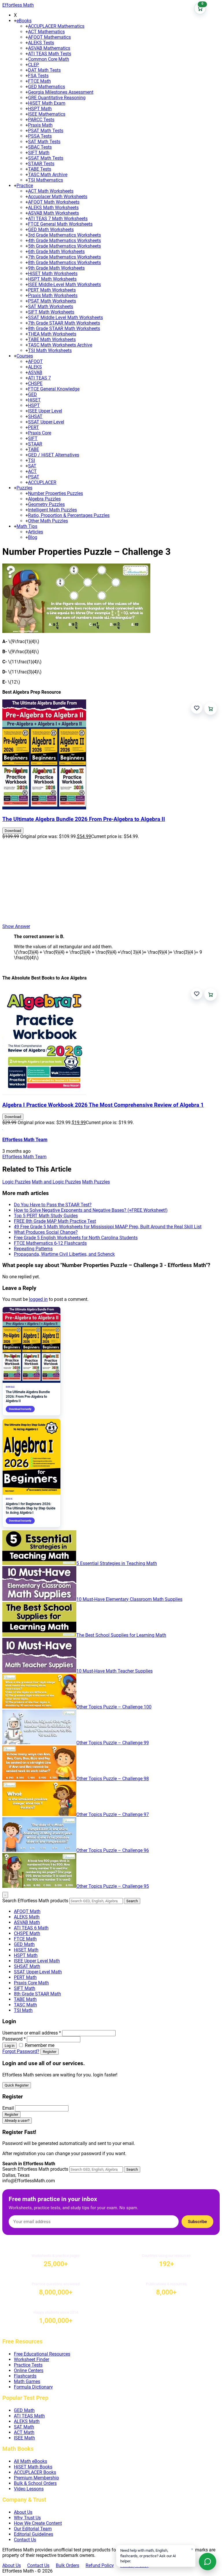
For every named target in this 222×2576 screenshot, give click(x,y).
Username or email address (32, 2033)
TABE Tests (40, 169)
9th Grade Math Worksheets (56, 268)
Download (13, 831)
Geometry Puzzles (46, 504)
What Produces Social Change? (46, 1232)
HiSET (34, 400)
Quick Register (17, 2085)
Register (50, 2052)
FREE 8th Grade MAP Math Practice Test (55, 1221)
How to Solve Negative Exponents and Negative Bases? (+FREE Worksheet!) (91, 1210)
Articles (36, 532)
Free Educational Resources (42, 2354)
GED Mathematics (47, 87)
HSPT (34, 405)
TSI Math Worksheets (50, 350)
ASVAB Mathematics (49, 48)
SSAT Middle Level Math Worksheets (65, 317)
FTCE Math (39, 81)
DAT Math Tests (44, 70)
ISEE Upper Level (45, 411)
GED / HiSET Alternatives (54, 455)
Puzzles (24, 488)
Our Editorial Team (33, 2529)
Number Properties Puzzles (55, 493)
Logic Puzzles (16, 1182)
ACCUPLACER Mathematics (56, 26)
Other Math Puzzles (48, 521)
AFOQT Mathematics (49, 37)
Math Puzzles (96, 1182)
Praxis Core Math (31, 1983)
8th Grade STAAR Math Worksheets (64, 328)
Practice (25, 186)
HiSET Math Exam (47, 103)
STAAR (35, 444)
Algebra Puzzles (44, 499)
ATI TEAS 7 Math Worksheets (58, 219)
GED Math (24, 1944)
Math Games (27, 2381)
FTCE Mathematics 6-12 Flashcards (50, 1243)
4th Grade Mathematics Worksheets (64, 241)
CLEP (34, 65)
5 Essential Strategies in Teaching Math (117, 1563)
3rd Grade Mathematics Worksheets (64, 235)
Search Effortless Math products (35, 1901)
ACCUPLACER (42, 482)
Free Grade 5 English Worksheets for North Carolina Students (76, 1238)
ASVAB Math (27, 1922)
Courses (25, 356)
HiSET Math (26, 1950)
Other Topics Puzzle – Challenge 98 (113, 1779)
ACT (32, 471)
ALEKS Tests (41, 43)
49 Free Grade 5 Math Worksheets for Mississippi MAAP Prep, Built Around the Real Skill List (108, 1227)
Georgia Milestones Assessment (61, 92)
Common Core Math (49, 59)
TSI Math (23, 2010)
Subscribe (197, 2222)
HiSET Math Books (33, 2467)
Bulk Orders (67, 2565)
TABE (34, 449)
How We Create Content (38, 2523)
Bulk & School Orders (35, 2483)
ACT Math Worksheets (51, 191)
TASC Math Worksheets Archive (60, 345)
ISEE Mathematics (47, 114)
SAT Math (24, 2427)
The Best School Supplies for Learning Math (121, 1635)
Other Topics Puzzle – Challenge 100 (114, 1707)
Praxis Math (40, 125)
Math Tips (27, 526)
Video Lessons (29, 2489)
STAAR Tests (41, 164)
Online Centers (29, 2370)
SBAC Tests (40, 147)
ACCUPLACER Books (35, 2472)
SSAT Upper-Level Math (38, 1972)
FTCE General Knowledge (54, 389)
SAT (32, 466)
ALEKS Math (27, 1917)
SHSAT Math (27, 1966)
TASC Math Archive (48, 175)
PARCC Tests (41, 120)
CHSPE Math (27, 1933)
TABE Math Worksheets (52, 339)
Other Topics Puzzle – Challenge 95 (113, 1886)
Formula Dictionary (33, 2387)
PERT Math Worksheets (52, 290)
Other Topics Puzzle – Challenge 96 (113, 1850)
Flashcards (25, 2376)
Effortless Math (18, 5)
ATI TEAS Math (29, 2416)
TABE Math (25, 1999)
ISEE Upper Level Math (37, 1961)
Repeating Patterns (33, 1249)
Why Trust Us (27, 2518)
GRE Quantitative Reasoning (57, 98)
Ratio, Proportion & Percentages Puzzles (69, 515)
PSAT (34, 477)
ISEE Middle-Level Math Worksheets (64, 285)
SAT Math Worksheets (51, 306)
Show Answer (16, 926)
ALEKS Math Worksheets (53, 208)
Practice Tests (28, 2365)
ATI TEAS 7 (39, 378)
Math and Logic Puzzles (56, 1182)
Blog (33, 537)
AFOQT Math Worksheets (54, 202)
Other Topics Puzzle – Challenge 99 (113, 1743)
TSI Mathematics (46, 180)
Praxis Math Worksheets (53, 295)
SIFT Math (39, 153)
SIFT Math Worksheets (51, 312)
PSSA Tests (40, 136)
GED (33, 394)
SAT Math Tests (44, 142)
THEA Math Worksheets (52, 334)
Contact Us (25, 2540)
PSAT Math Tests (46, 131)
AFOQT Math (27, 1911)
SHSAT (35, 416)
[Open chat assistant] (208, 2562)
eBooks (24, 21)
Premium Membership (36, 2478)
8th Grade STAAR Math (37, 1994)
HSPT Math (40, 109)
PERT (34, 427)
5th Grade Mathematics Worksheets (64, 246)
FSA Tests (38, 76)
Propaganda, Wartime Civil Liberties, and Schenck (64, 1254)
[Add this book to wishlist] (197, 708)
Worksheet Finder (32, 2359)
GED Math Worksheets (51, 230)
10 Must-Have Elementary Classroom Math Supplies (129, 1599)
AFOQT (35, 361)
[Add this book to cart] (211, 709)
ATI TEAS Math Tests (50, 54)
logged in (38, 1299)
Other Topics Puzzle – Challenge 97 (113, 1814)
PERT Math (25, 1977)
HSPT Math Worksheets (52, 279)
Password (14, 2039)
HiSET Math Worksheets (53, 274)
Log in (10, 2046)
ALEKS (35, 367)
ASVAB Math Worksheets (53, 213)
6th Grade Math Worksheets (56, 252)
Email (8, 2108)
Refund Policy (100, 2565)
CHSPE (35, 383)
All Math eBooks (30, 2461)
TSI (32, 460)
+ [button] (15, 21)
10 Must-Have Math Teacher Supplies (114, 1671)
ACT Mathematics (46, 32)
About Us (23, 2512)
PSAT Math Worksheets (52, 301)
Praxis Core (40, 433)
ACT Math (24, 2432)
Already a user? (17, 2121)
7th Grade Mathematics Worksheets (64, 257)
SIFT (33, 438)
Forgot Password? (21, 2051)
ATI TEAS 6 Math (31, 1928)
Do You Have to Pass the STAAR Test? (53, 1205)
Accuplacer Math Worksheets (58, 197)
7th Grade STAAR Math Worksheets (64, 323)
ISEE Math (24, 2438)
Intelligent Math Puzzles (52, 510)
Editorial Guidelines (34, 2534)
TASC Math (25, 2005)
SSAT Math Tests (46, 158)
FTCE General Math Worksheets (60, 224)
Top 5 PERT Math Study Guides (46, 1216)
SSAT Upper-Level (46, 422)
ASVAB (35, 372)
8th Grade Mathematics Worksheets (64, 263)
